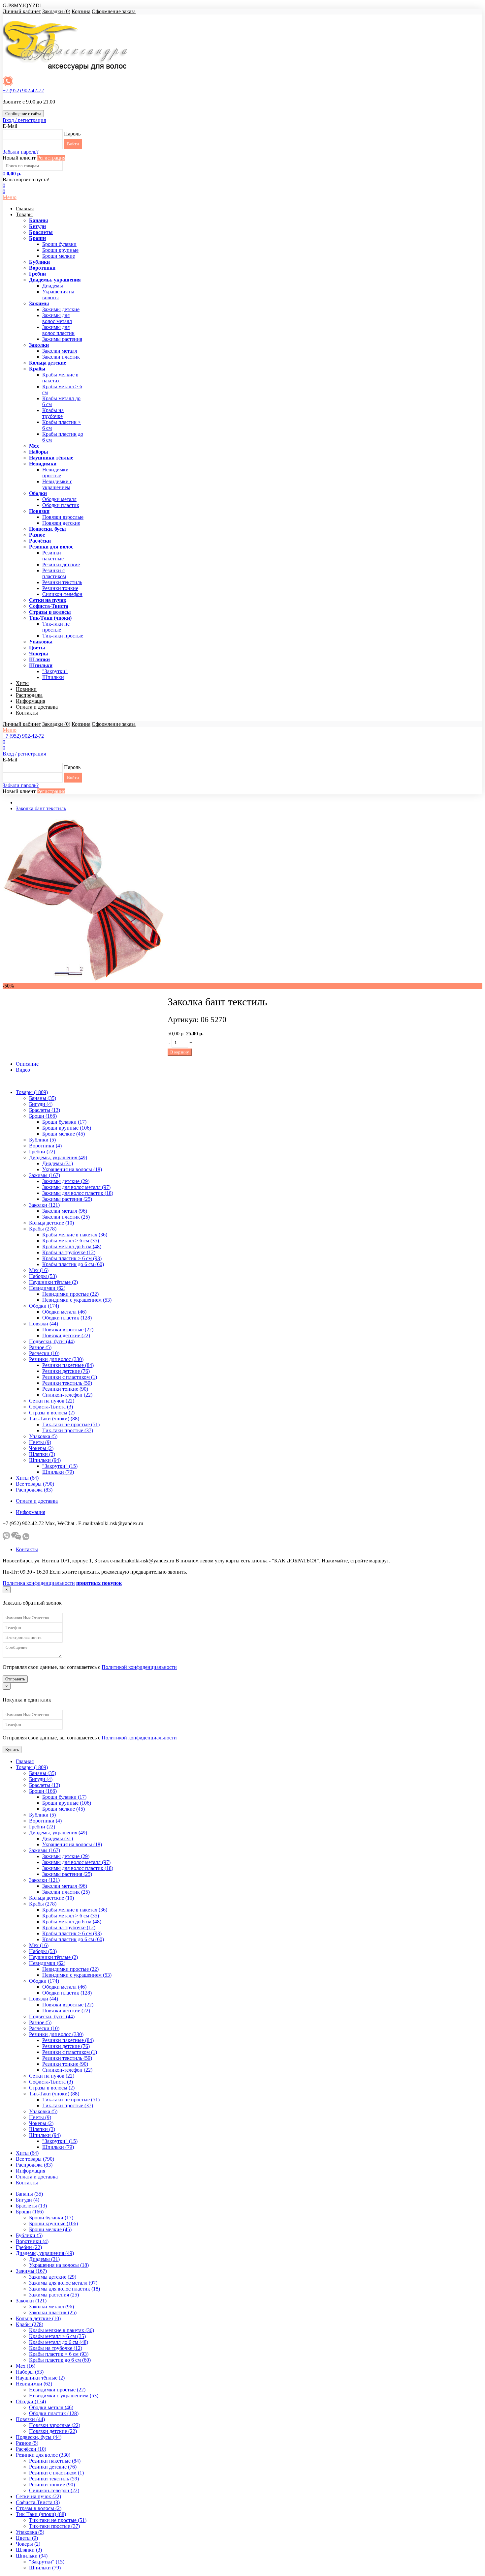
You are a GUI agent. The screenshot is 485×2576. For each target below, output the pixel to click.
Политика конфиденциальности (39, 1583)
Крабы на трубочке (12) (69, 1252)
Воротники (42, 268)
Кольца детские (48, 363)
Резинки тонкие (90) (65, 1389)
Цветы (37, 648)
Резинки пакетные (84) (68, 1365)
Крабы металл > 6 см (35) (71, 1241)
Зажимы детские (61, 309)
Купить (12, 1749)
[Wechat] (16, 1538)
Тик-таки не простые (56, 627)
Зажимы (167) (45, 1175)
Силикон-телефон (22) (67, 1395)
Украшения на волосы (58, 295)
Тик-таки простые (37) (68, 1430)
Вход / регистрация (24, 120)
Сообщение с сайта (23, 114)
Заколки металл (60, 351)
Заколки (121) (44, 1205)
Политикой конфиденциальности (139, 1667)
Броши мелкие (59, 256)
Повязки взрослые (63, 517)
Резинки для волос (51, 547)
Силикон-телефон (62, 594)
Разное (37, 535)
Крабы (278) (43, 1229)
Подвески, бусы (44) (52, 1341)
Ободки (38, 493)
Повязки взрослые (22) (68, 1330)
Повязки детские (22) (66, 1335)
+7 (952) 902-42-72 (23, 90)
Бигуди (37, 226)
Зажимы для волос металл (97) (76, 1187)
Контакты (27, 713)
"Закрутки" (55, 671)
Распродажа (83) (34, 1490)
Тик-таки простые (63, 636)
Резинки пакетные (53, 556)
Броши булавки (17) (64, 1122)
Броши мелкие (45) (64, 1134)
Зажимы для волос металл (57, 318)
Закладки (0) (56, 11)
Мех (34, 446)
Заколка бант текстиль (41, 808)
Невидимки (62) (47, 1288)
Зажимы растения (62, 339)
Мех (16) (39, 1270)
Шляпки (39, 659)
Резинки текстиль (62, 582)
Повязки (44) (44, 1324)
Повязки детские (61, 523)
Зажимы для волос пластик (58, 330)
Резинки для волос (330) (56, 1359)
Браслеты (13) (45, 1110)
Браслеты (41, 232)
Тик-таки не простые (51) (71, 1424)
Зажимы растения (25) (67, 1199)
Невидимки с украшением (57, 484)
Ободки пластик (61, 505)
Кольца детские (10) (51, 1223)
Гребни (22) (42, 1152)
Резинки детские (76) (66, 1371)
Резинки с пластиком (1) (70, 1377)
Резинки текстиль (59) (67, 1383)
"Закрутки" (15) (60, 1466)
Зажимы (39, 303)
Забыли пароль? (21, 152)
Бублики (39, 262)
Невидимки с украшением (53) (77, 1300)
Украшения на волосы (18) (72, 1169)
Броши (37, 238)
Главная (25, 208)
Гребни (37, 274)
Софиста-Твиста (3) (51, 1407)
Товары (24, 214)
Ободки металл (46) (64, 1312)
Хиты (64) (27, 1478)
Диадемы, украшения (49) (58, 1157)
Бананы (39, 220)
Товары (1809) (32, 1092)
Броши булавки (59, 244)
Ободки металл (59, 499)
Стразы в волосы (50, 612)
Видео (23, 1070)
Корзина (81, 11)
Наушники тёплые (51, 458)
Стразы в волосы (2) (52, 1413)
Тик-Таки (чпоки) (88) (54, 1419)
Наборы (39, 452)
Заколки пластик (61, 357)
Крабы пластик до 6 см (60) (73, 1264)
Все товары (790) (35, 1484)
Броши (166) (43, 1116)
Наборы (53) (43, 1276)
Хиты (22, 683)
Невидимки (43, 464)
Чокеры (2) (41, 1448)
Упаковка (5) (43, 1436)
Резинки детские (61, 564)
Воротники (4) (45, 1146)
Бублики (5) (42, 1140)
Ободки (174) (44, 1306)
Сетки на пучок (48, 600)
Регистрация (51, 158)
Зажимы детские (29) (66, 1181)
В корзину (180, 1052)
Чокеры (39, 653)
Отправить (15, 1679)
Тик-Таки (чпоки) (50, 618)
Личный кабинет (22, 11)
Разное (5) (40, 1347)
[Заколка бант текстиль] (85, 980)
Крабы (37, 369)
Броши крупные (60, 250)
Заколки (39, 345)
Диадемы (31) (58, 1163)
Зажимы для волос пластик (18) (78, 1193)
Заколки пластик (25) (66, 1217)
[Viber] (6, 1538)
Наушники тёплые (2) (53, 1282)
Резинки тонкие (60, 588)
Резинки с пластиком (54, 573)
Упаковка (41, 642)
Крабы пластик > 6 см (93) (72, 1258)
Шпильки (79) (58, 1472)
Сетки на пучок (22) (52, 1401)
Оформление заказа (114, 11)
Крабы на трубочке (53, 413)
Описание (27, 1064)
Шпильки (41, 665)
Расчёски (40, 541)
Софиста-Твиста (49, 606)
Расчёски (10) (44, 1353)
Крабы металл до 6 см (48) (72, 1246)
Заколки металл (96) (65, 1211)
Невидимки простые (55, 473)
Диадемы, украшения (55, 280)
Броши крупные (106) (67, 1128)
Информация (31, 701)
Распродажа (29, 695)
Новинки (26, 689)
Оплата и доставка (37, 707)
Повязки (39, 511)
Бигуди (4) (41, 1104)
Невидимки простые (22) (70, 1294)
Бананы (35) (43, 1098)
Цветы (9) (40, 1442)
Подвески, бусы (48, 529)
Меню (10, 197)
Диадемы (53, 286)
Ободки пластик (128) (67, 1318)
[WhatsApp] (26, 1538)
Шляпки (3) (42, 1454)
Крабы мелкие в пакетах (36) (75, 1235)
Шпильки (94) (45, 1460)
